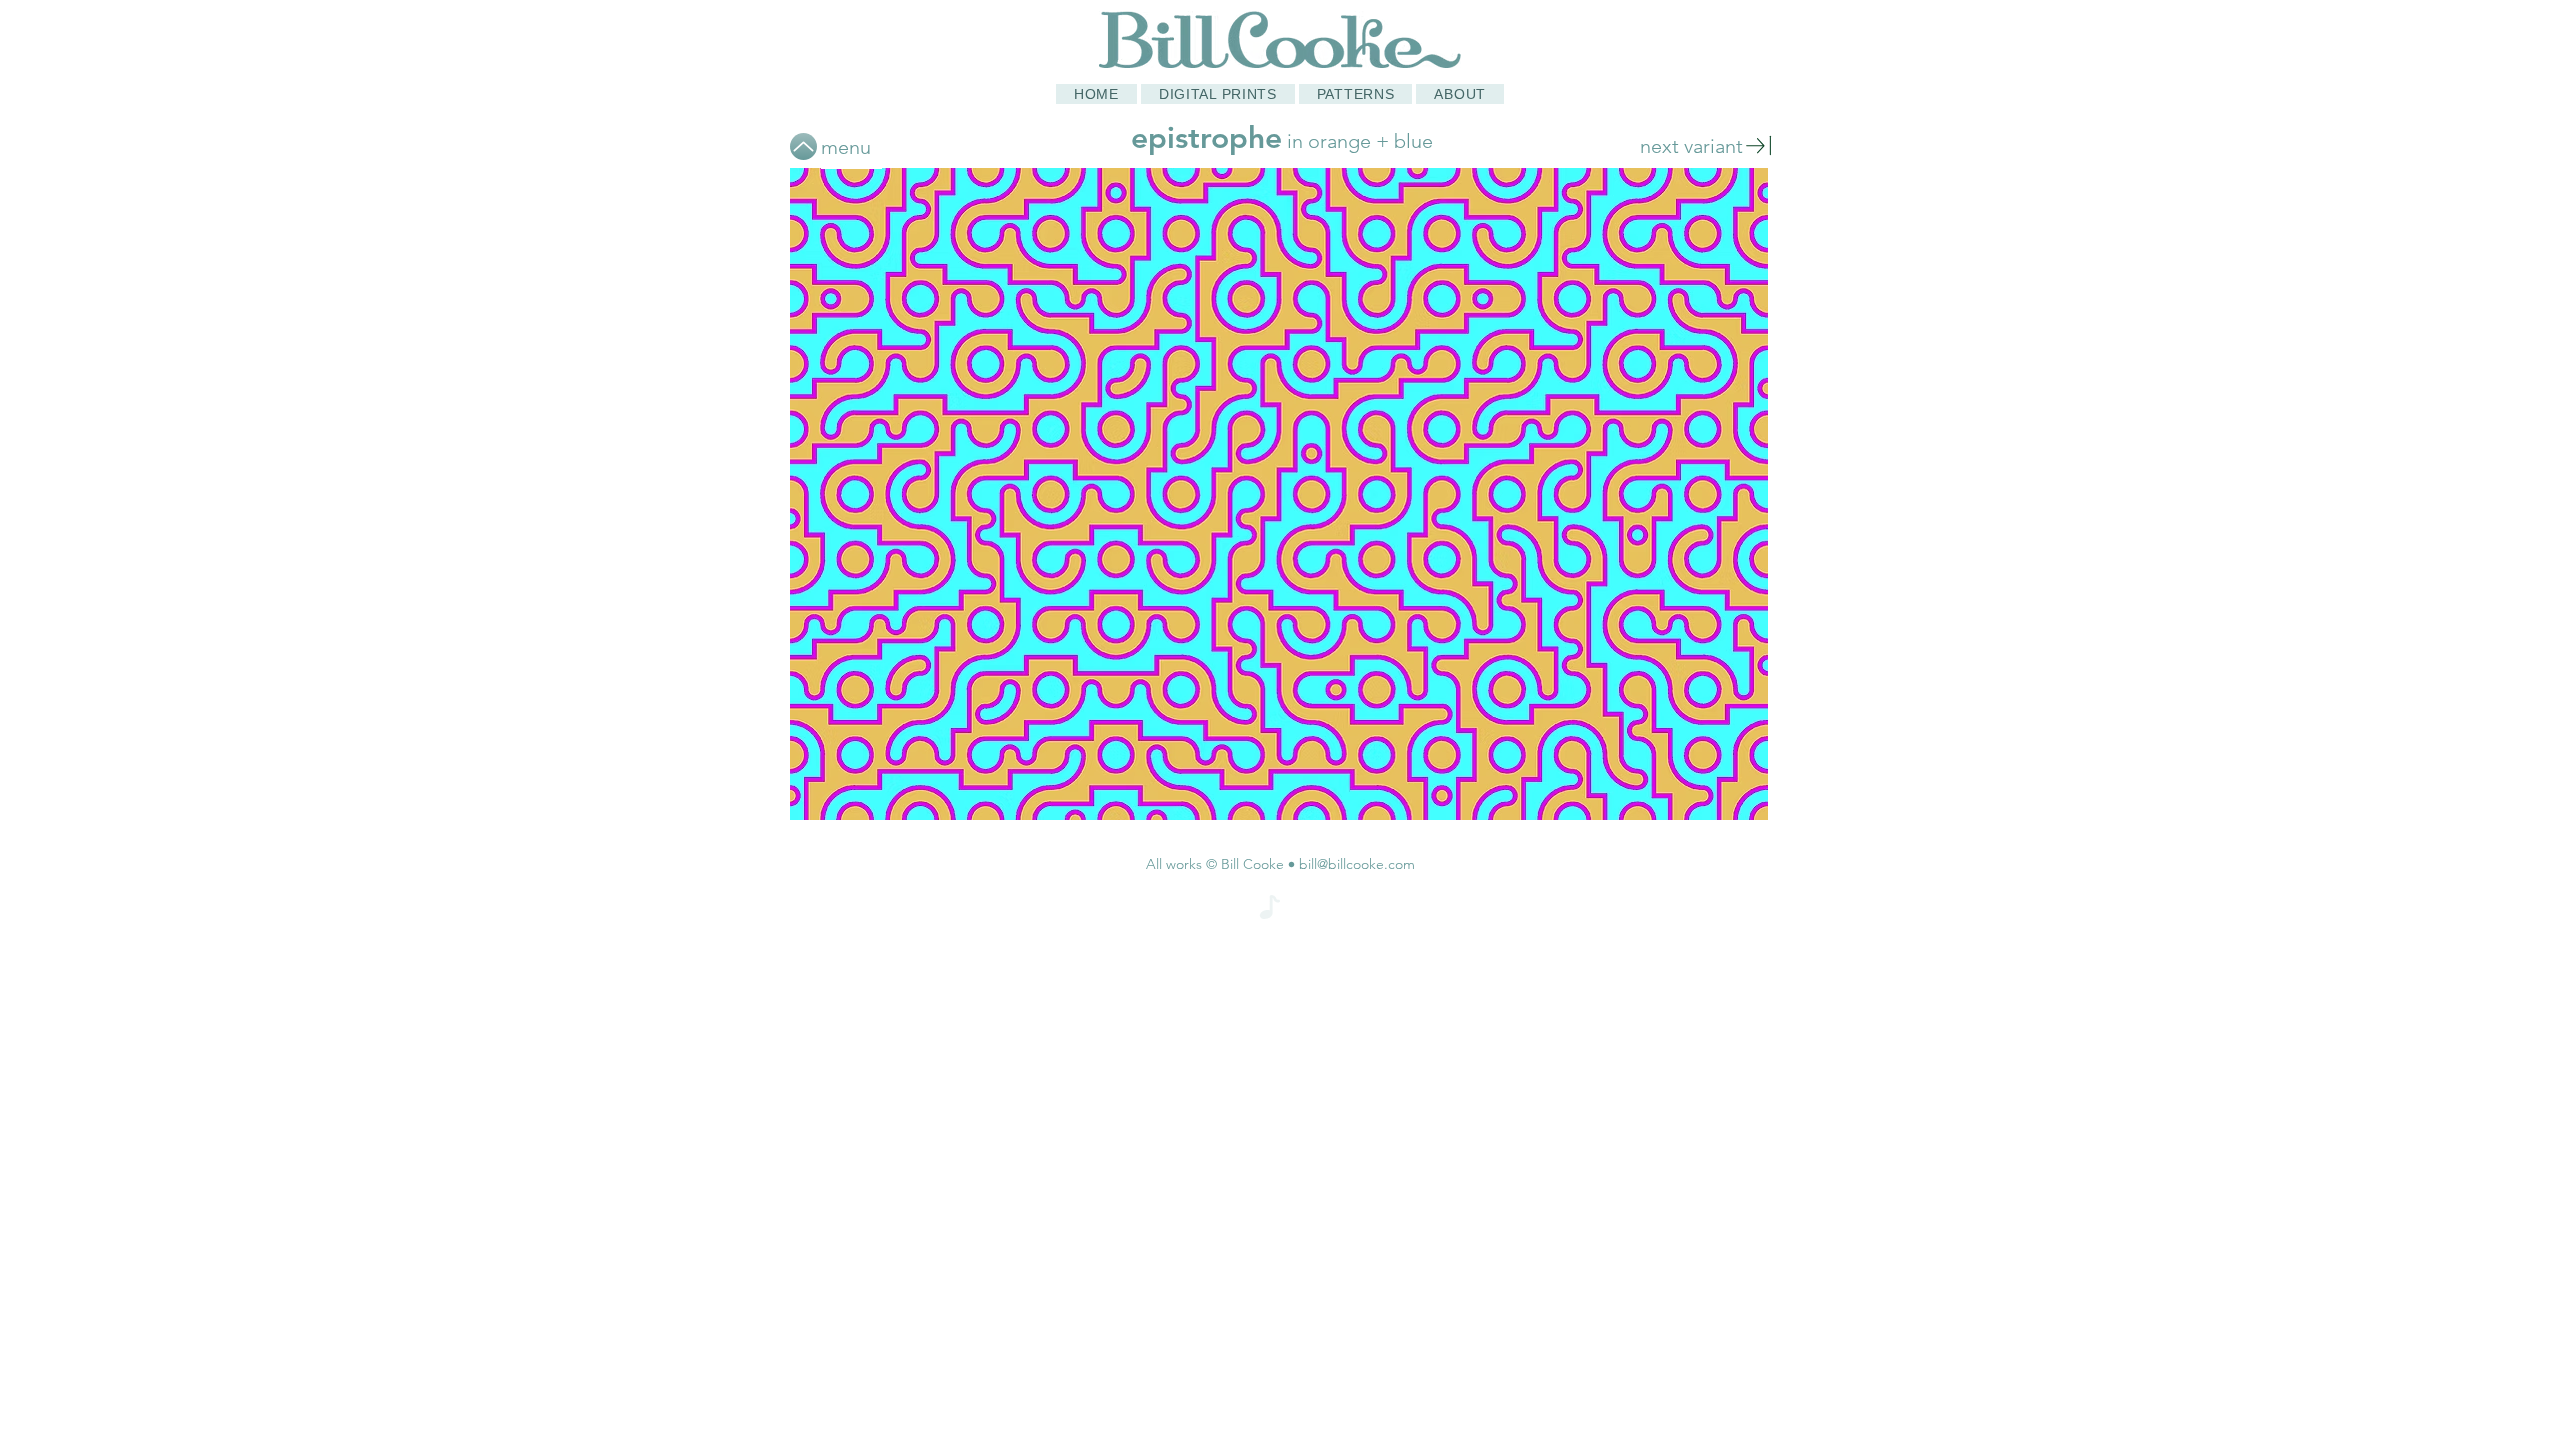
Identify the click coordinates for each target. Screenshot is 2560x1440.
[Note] (1270, 907)
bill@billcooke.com (1357, 864)
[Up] (803, 146)
